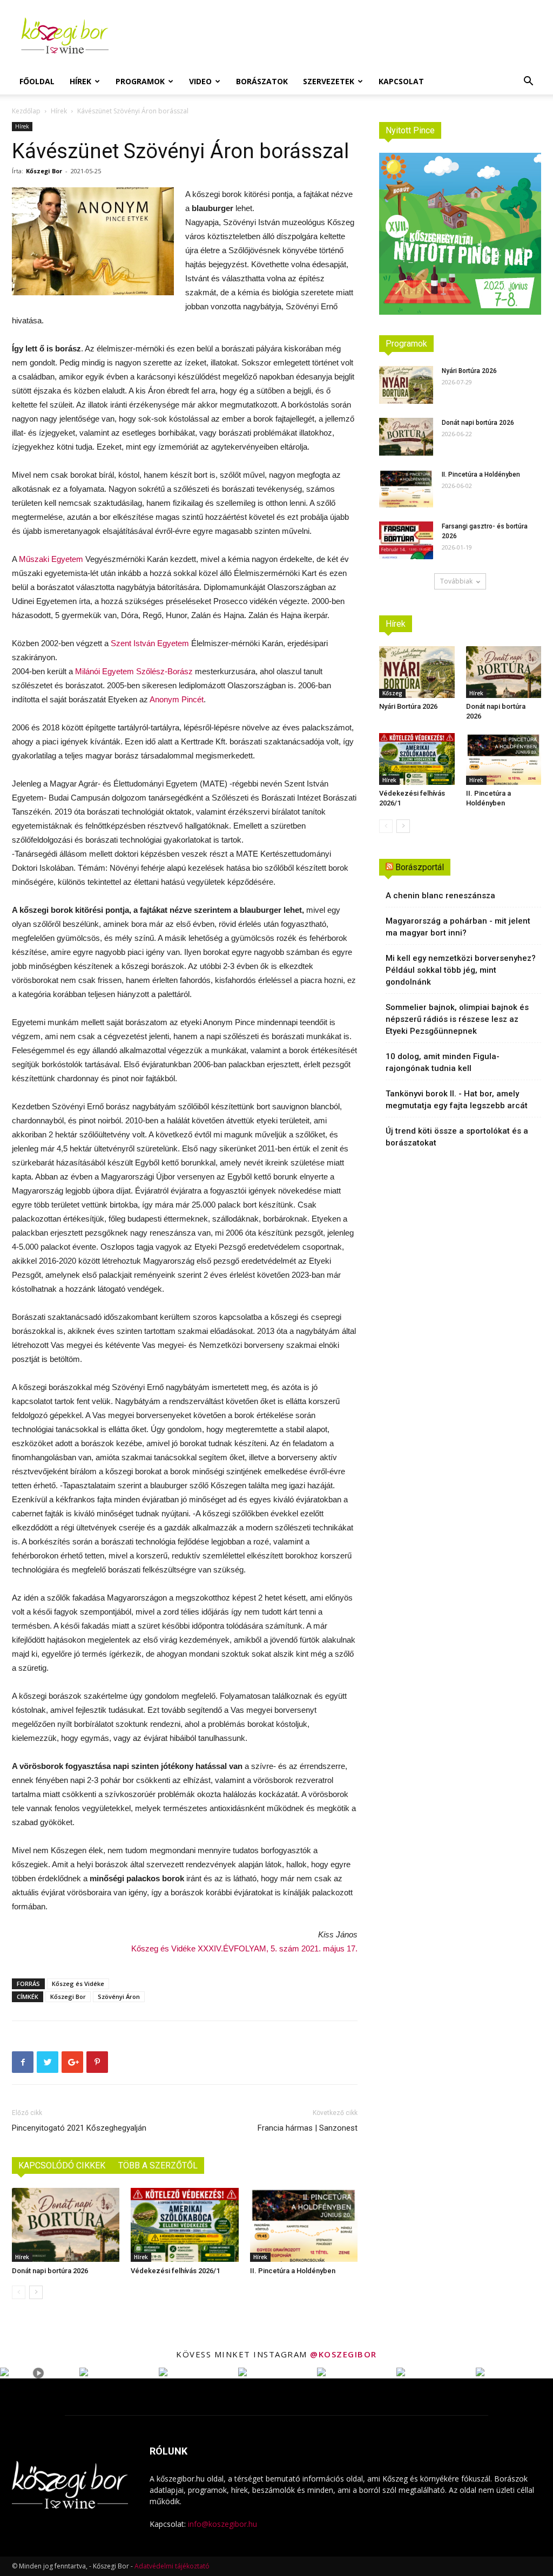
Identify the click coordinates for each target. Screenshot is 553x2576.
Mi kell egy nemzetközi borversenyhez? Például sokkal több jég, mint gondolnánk (461, 970)
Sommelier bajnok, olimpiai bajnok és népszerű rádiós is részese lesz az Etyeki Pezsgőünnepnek (457, 1019)
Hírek (80, 81)
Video (200, 81)
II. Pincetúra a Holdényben (293, 2271)
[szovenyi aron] (93, 241)
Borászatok (262, 81)
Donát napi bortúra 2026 (50, 2271)
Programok (140, 81)
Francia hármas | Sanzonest (308, 2128)
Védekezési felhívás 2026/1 (175, 2271)
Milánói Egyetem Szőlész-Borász (134, 671)
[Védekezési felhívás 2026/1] (184, 2225)
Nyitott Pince (410, 130)
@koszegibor (343, 2354)
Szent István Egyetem (150, 643)
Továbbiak (456, 581)
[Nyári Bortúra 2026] (406, 385)
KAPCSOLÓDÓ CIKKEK (62, 2165)
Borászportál (420, 867)
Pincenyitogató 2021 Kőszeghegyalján (79, 2128)
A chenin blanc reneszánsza (440, 896)
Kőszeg (392, 693)
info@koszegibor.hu (222, 2524)
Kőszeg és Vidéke (78, 1984)
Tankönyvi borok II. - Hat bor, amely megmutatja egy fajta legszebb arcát (457, 1100)
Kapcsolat (401, 81)
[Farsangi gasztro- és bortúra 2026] (406, 540)
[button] (528, 82)
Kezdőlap (26, 111)
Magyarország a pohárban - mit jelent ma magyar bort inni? (458, 927)
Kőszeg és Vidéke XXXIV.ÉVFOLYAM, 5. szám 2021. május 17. (244, 1948)
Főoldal (37, 81)
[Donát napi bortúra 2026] (66, 2225)
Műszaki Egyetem (51, 559)
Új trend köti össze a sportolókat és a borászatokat (457, 1137)
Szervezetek (329, 81)
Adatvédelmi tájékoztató (172, 2566)
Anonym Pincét (177, 699)
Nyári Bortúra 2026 (469, 371)
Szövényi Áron (119, 1997)
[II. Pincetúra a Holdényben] (304, 2225)
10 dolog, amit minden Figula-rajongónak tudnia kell (443, 1062)
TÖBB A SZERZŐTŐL (158, 2165)
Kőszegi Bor (44, 171)
